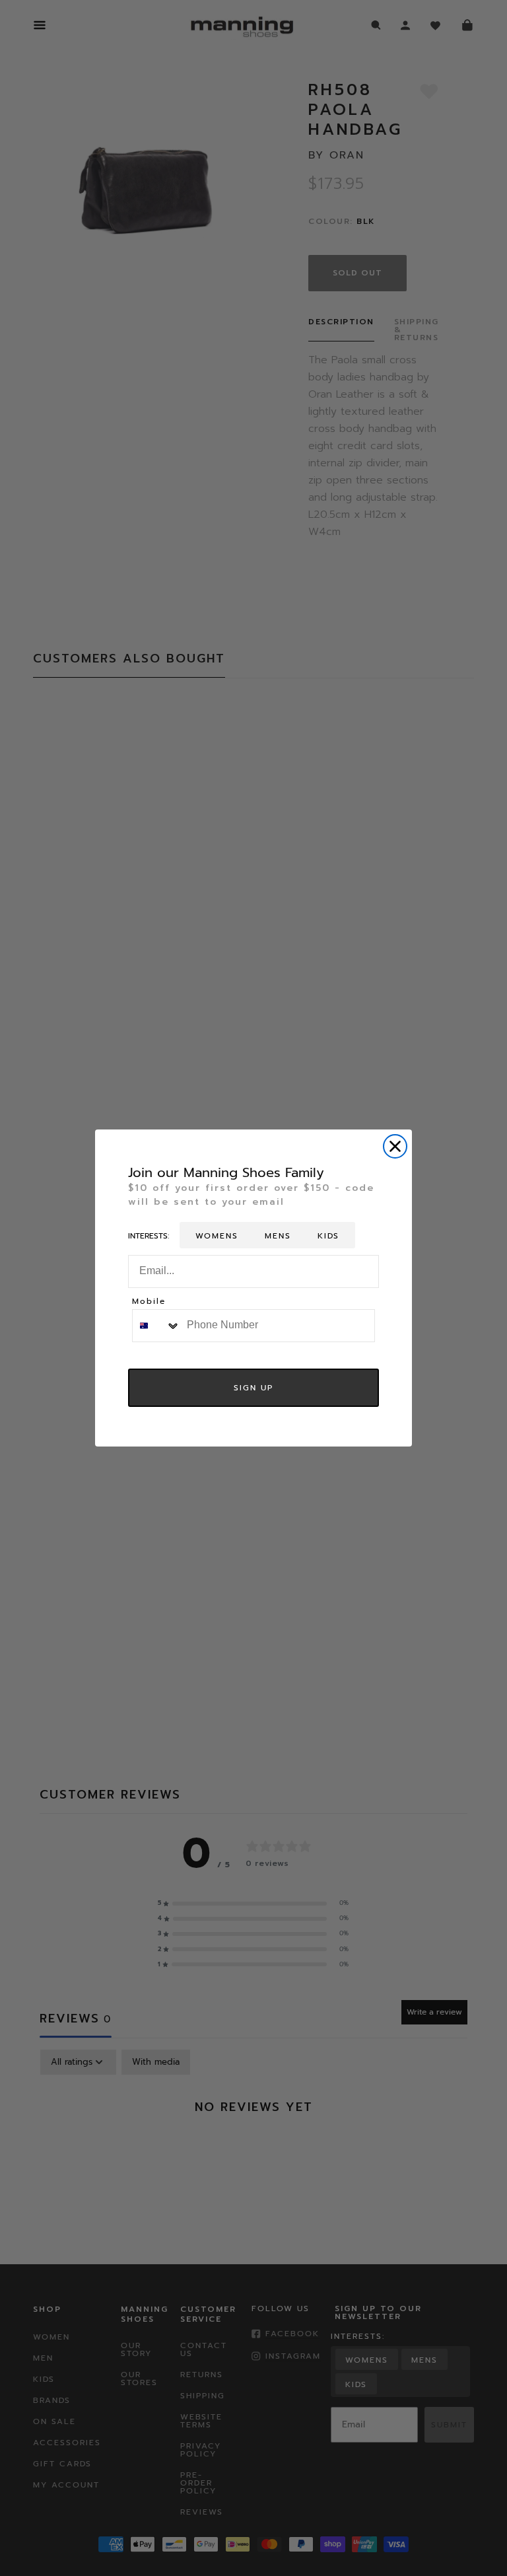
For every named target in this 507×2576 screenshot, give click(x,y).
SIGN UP (253, 1388)
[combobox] (156, 1326)
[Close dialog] (395, 1146)
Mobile (149, 1302)
